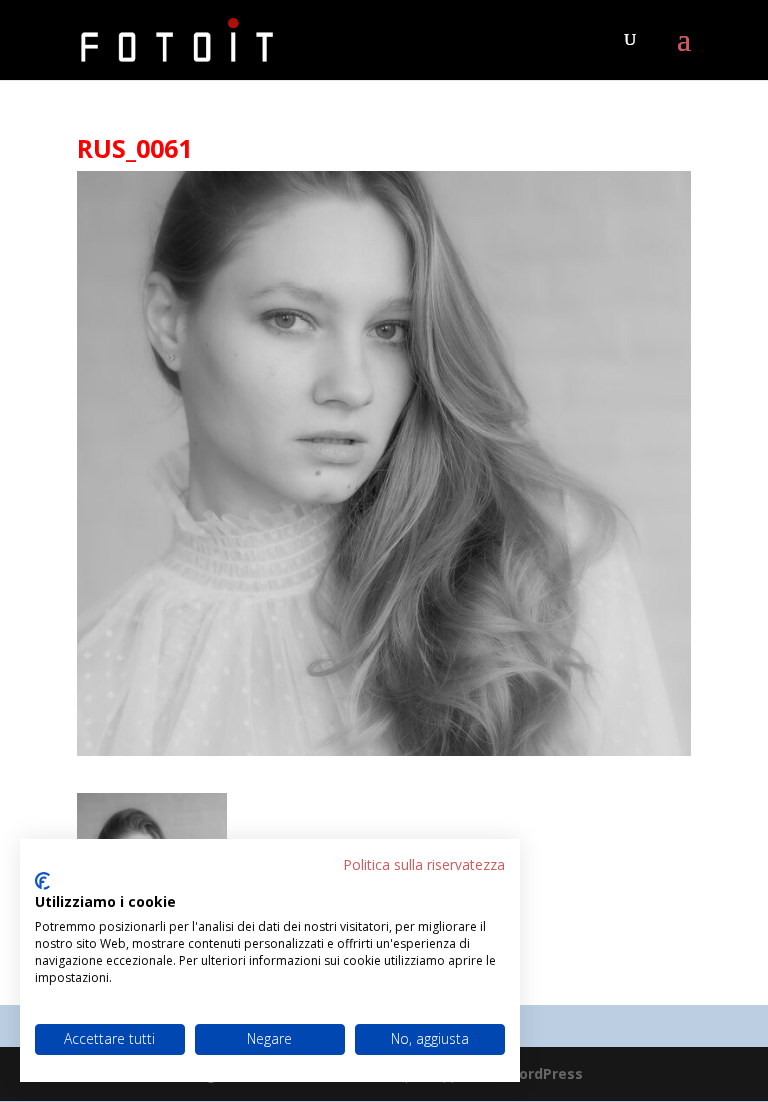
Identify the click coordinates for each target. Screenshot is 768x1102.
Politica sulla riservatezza (424, 864)
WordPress (544, 1073)
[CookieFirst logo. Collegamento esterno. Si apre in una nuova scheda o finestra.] (42, 881)
